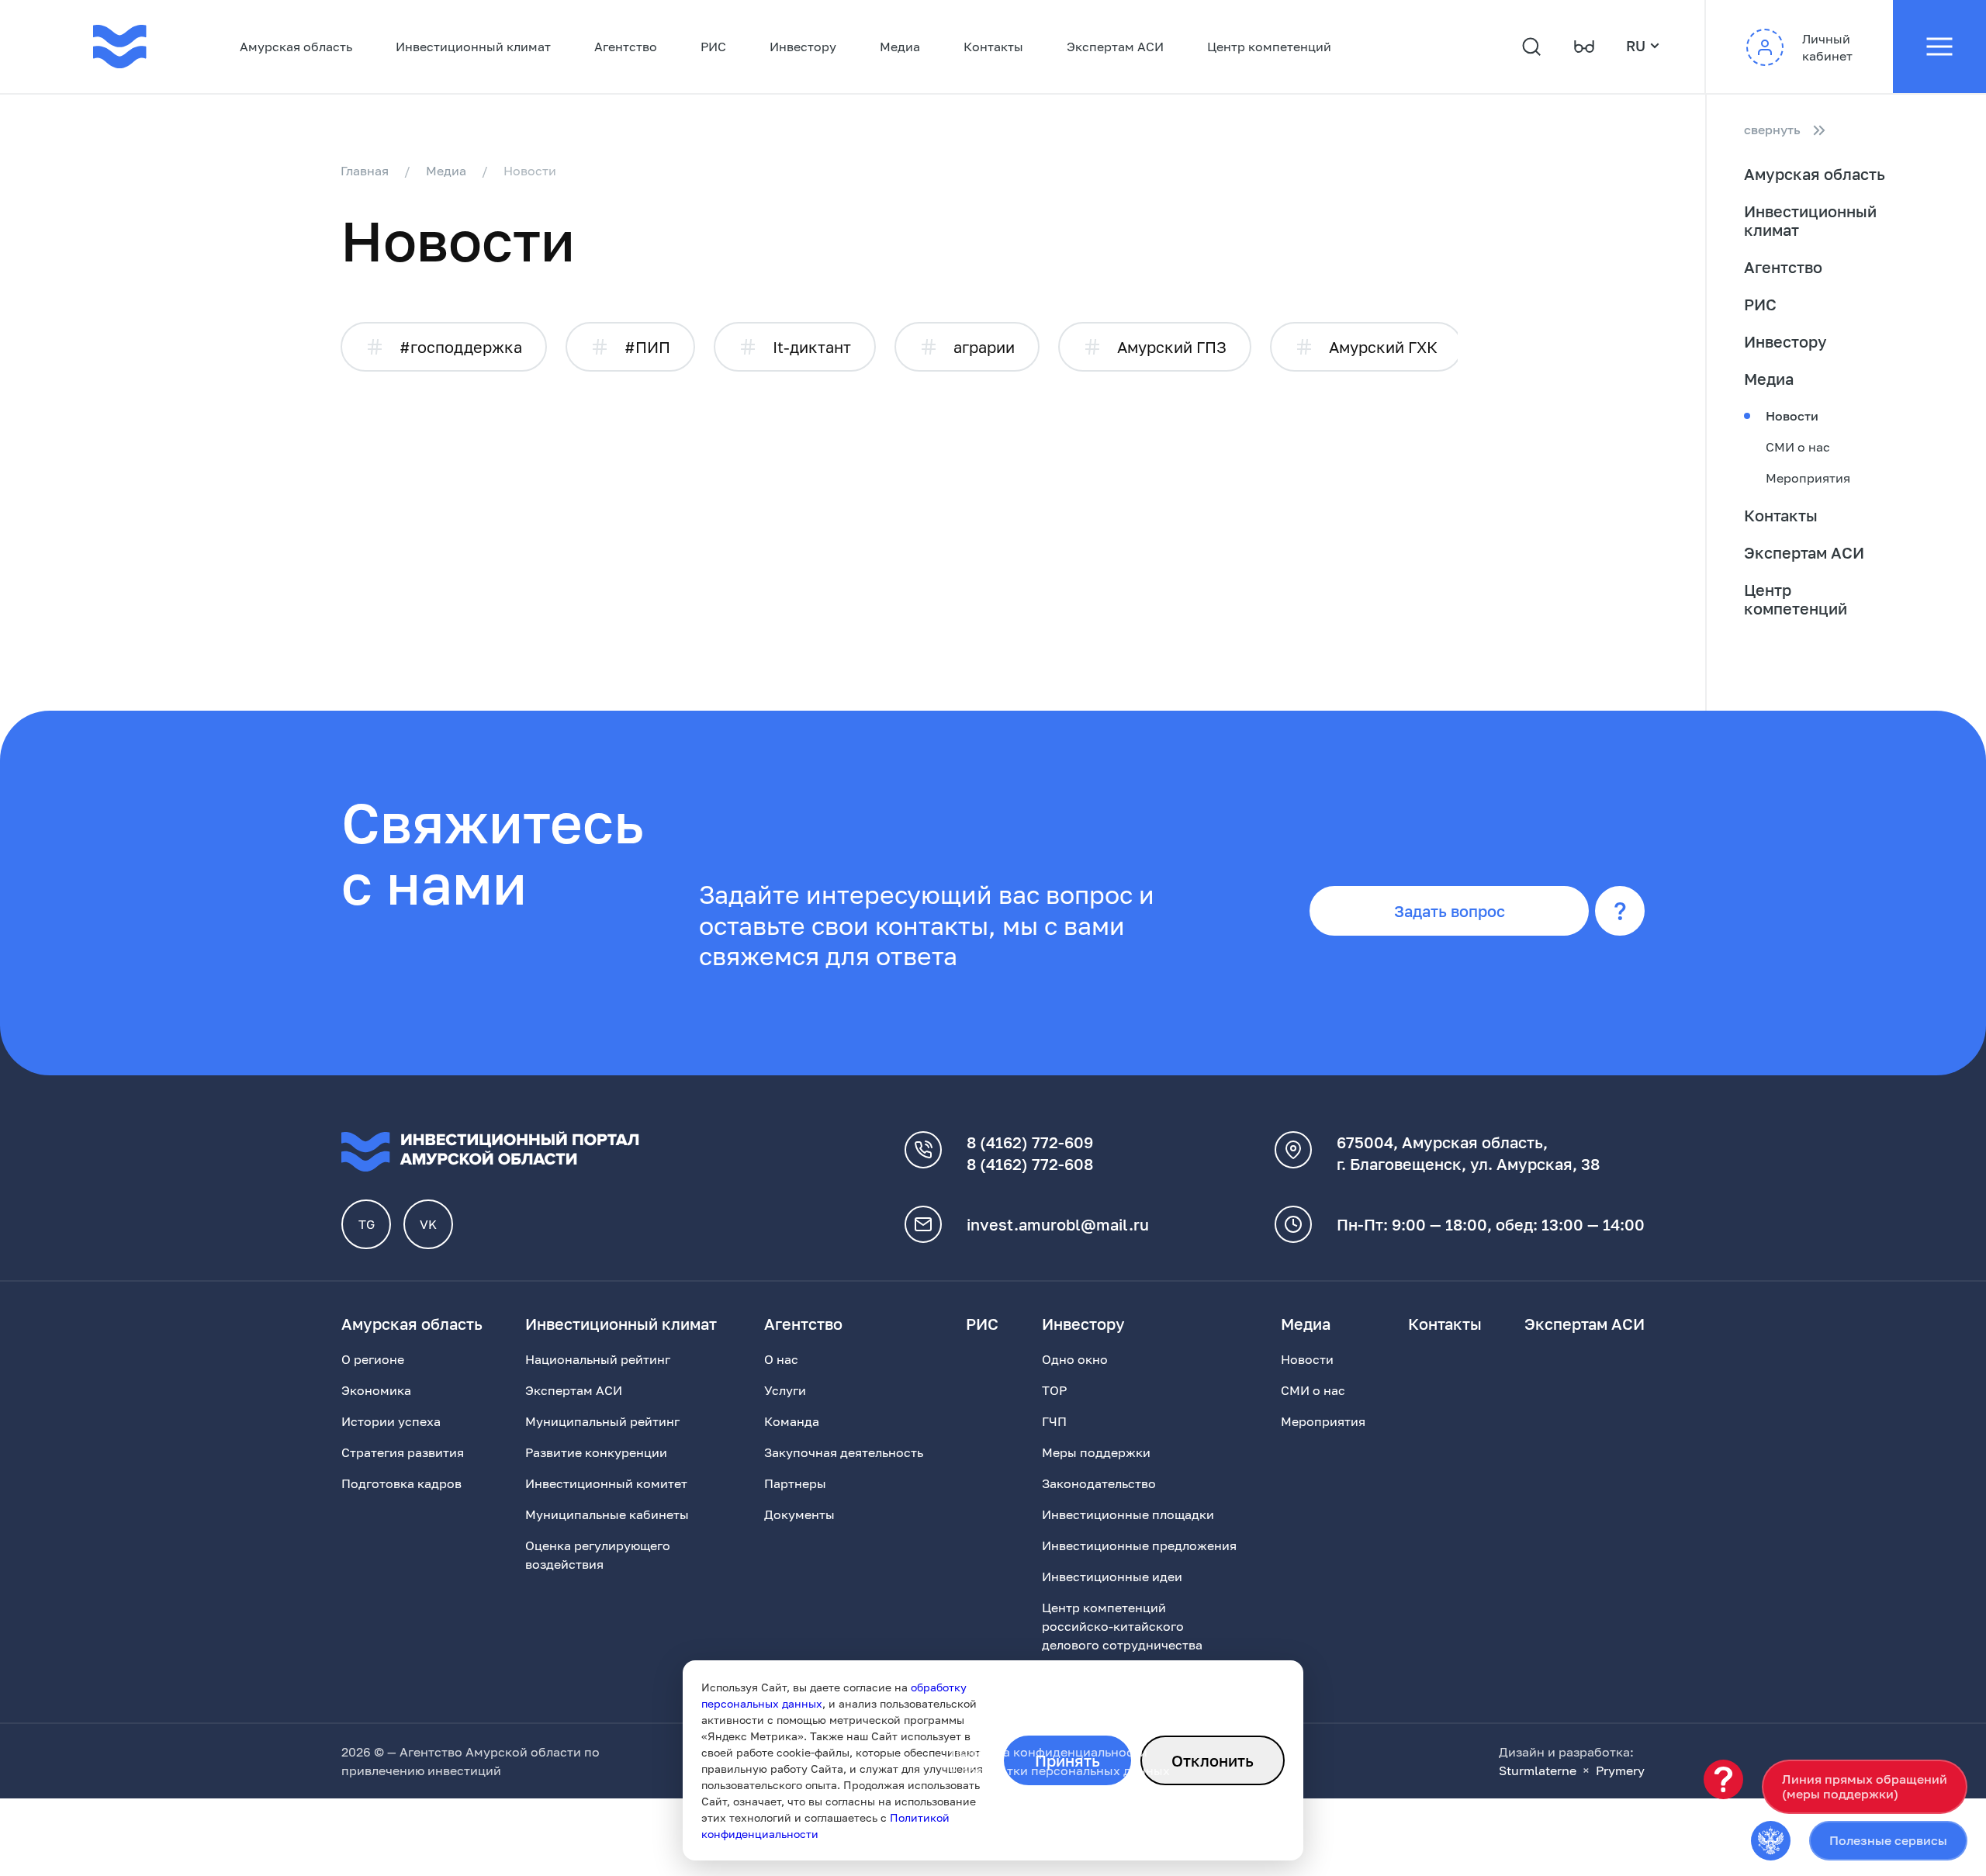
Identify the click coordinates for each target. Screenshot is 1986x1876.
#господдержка (461, 347)
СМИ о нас (1798, 447)
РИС (713, 47)
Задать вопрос (1450, 911)
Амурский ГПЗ (1172, 347)
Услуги (785, 1390)
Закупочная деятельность (844, 1452)
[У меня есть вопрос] (1723, 1779)
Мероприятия (1808, 478)
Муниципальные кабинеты (607, 1514)
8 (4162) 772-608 (1030, 1164)
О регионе (373, 1359)
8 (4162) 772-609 (1030, 1142)
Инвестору (803, 47)
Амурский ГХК (1383, 347)
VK (428, 1224)
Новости (1792, 416)
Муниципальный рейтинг (602, 1421)
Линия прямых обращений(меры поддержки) (1865, 1786)
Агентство (626, 47)
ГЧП (1054, 1421)
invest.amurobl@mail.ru (1058, 1224)
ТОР (1054, 1390)
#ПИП (647, 347)
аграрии (984, 347)
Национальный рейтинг (598, 1359)
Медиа (900, 47)
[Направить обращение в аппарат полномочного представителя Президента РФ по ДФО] (1771, 1841)
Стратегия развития (403, 1452)
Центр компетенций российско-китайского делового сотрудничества (1122, 1626)
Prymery (1620, 1770)
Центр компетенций (1269, 47)
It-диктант (812, 347)
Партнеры (795, 1483)
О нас (781, 1359)
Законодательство (1099, 1483)
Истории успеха (391, 1421)
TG (367, 1224)
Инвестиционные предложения (1139, 1545)
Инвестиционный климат (473, 47)
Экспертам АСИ (1115, 47)
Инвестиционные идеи (1112, 1577)
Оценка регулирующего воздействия (598, 1555)
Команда (792, 1421)
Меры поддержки (1096, 1452)
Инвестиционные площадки (1128, 1514)
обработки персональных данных (1066, 1770)
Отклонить (1213, 1760)
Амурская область (296, 47)
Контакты (993, 47)
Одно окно (1075, 1359)
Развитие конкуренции (596, 1452)
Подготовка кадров (401, 1483)
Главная (365, 171)
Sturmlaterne (1538, 1770)
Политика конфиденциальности (1049, 1752)
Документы (799, 1514)
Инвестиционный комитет (606, 1483)
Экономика (376, 1390)
